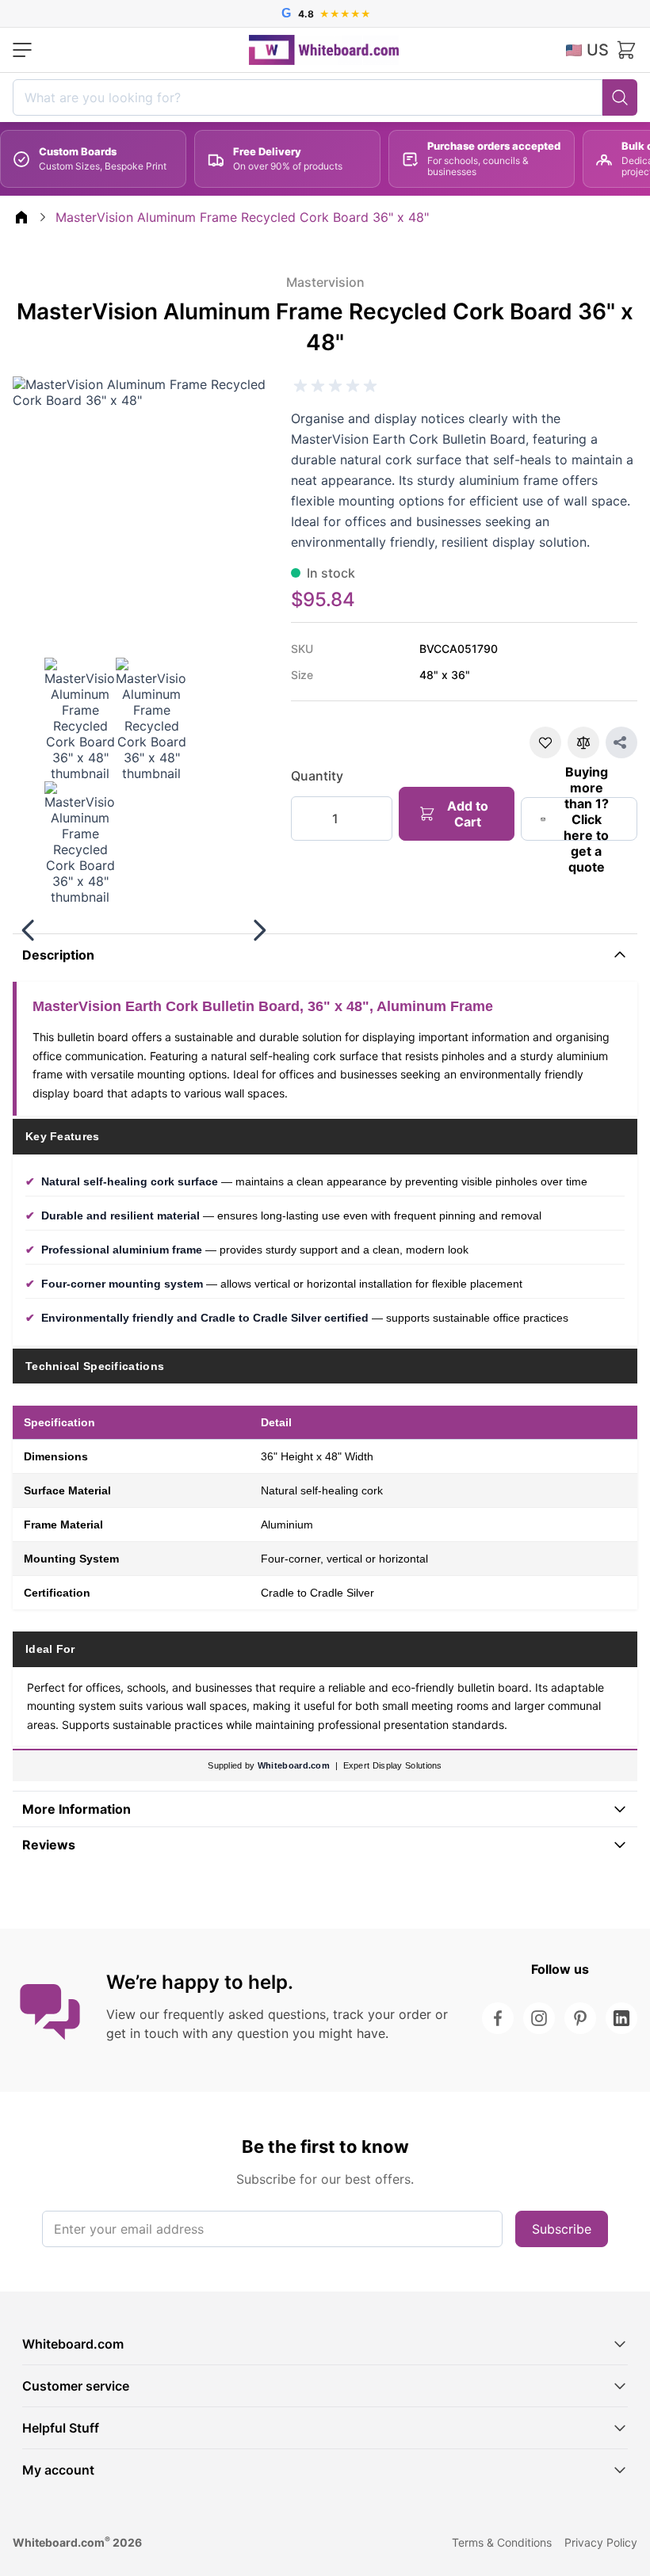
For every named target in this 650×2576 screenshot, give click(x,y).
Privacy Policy (601, 2542)
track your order (382, 2014)
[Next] (259, 930)
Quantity (317, 776)
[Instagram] (539, 2018)
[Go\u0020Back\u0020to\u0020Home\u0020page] (21, 217)
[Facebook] (498, 2018)
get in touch (142, 2033)
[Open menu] (22, 50)
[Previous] (29, 930)
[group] (335, 386)
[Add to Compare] (583, 742)
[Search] (620, 97)
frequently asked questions (245, 2014)
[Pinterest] (580, 2018)
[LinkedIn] (621, 2018)
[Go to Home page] (324, 50)
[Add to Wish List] (545, 742)
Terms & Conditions (502, 2542)
